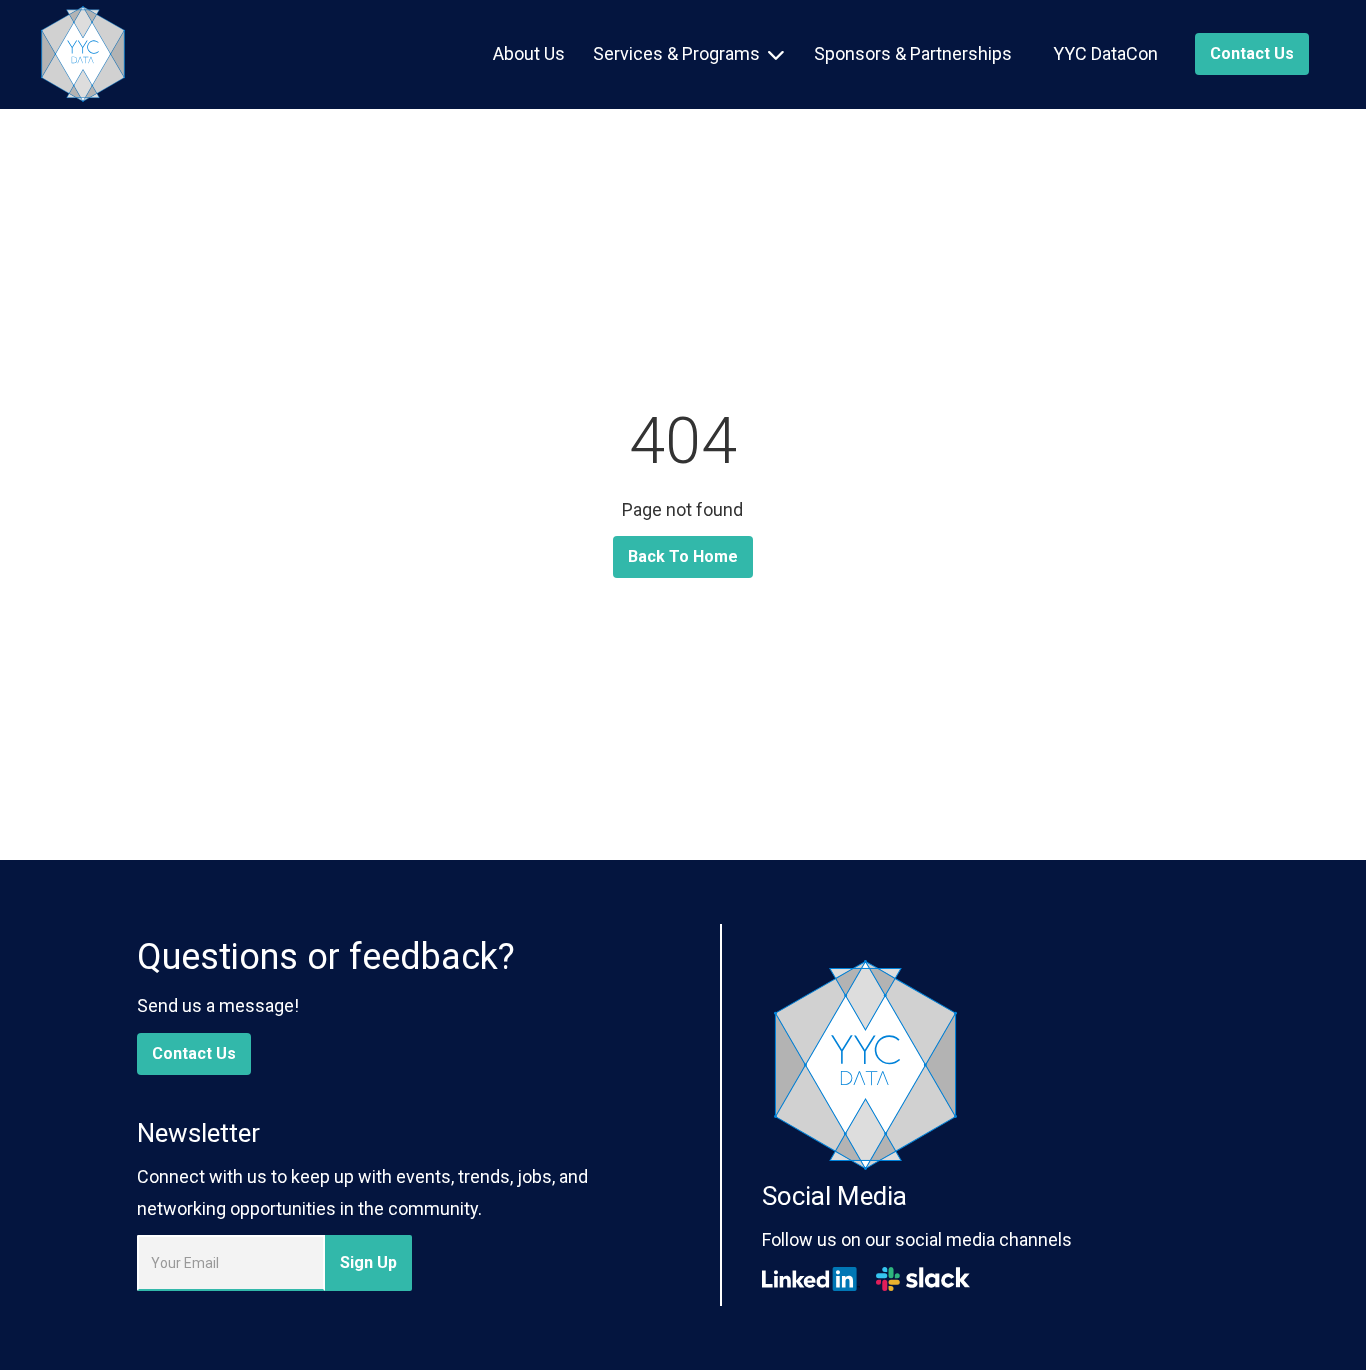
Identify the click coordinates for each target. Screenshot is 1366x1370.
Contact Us (194, 1053)
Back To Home (683, 556)
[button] (688, 54)
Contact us (1252, 53)
